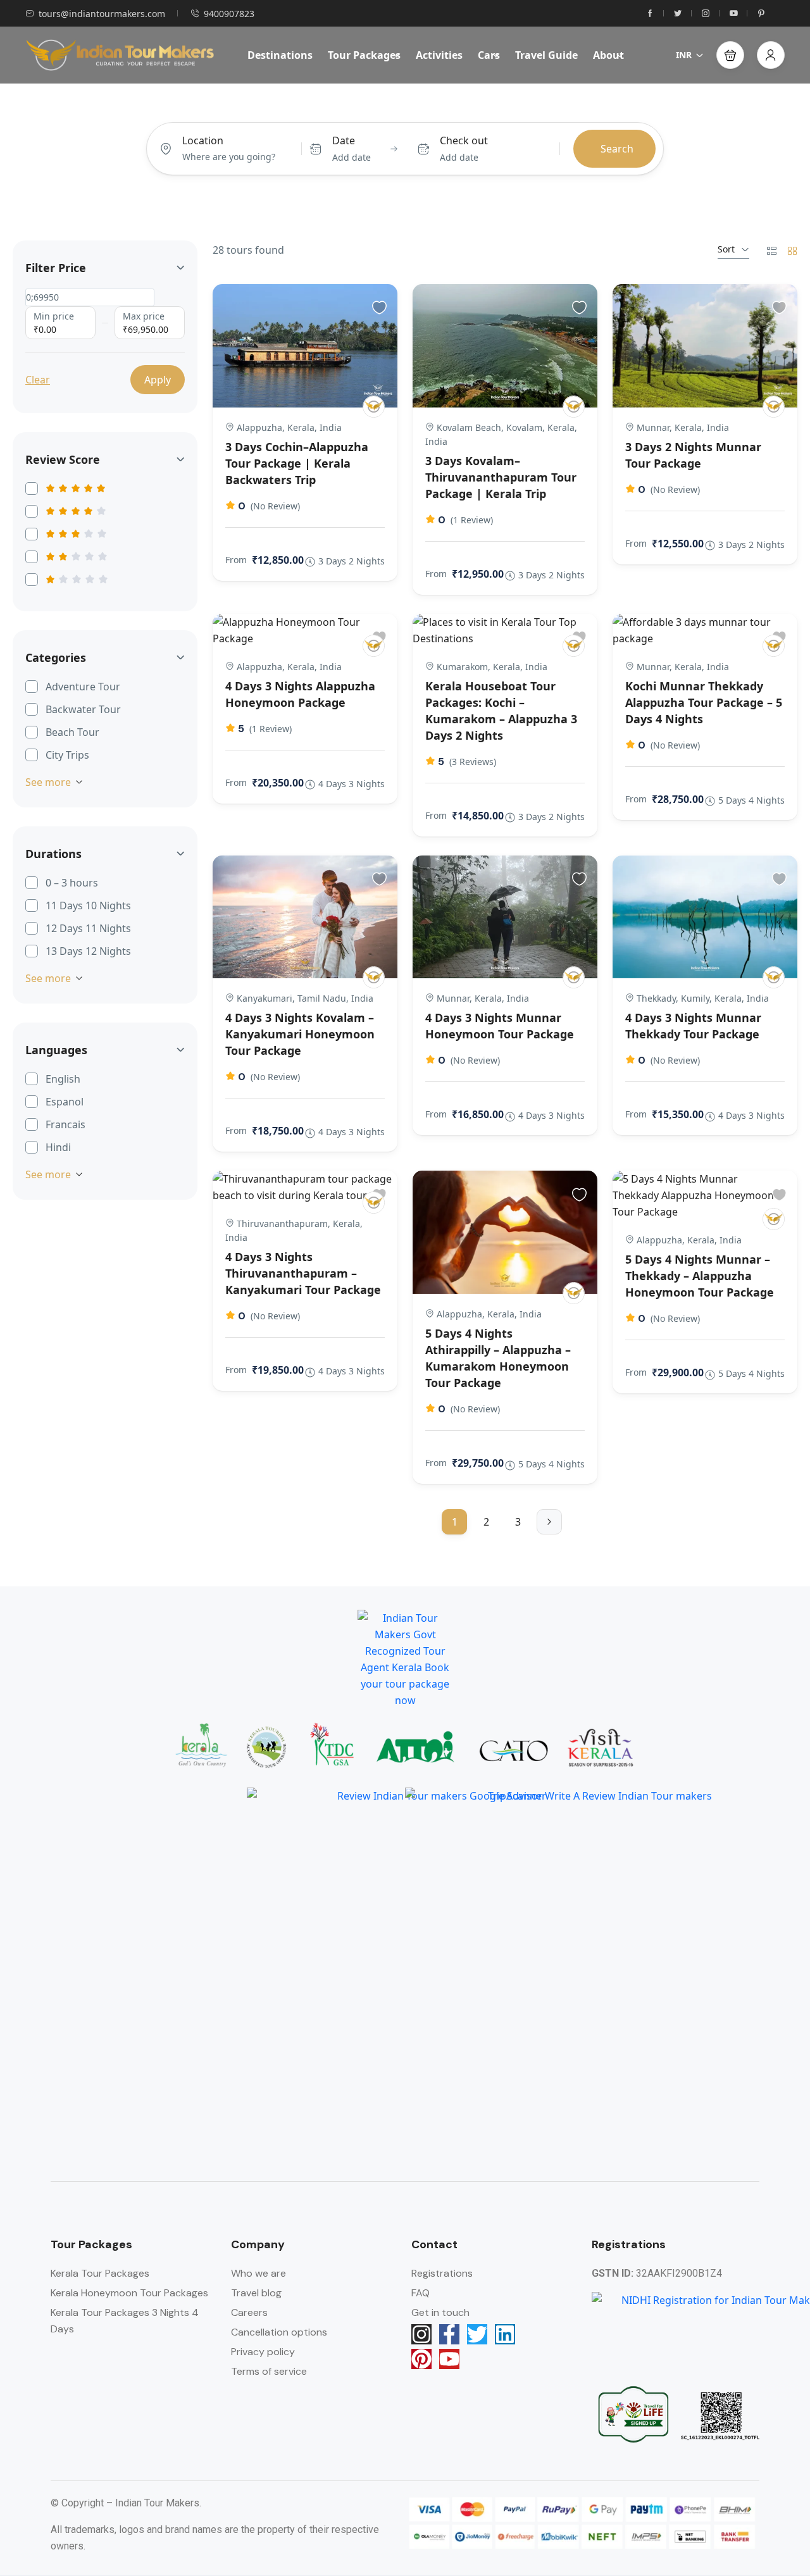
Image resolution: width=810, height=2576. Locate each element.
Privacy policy (263, 2352)
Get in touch (440, 2312)
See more (48, 782)
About (608, 55)
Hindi (58, 1147)
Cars (489, 55)
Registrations (442, 2273)
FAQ (421, 2293)
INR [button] (684, 55)
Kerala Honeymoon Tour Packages (129, 2293)
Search (617, 149)
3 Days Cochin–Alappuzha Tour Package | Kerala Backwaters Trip (297, 463)
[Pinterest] (421, 2359)
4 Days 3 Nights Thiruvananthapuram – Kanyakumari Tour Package (303, 1273)
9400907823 (229, 14)
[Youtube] (449, 2359)
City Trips (67, 755)
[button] (730, 55)
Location (203, 140)
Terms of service (269, 2371)
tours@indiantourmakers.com (102, 14)
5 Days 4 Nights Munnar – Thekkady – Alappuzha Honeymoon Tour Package (700, 1276)
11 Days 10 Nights (88, 905)
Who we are (259, 2273)
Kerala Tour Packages (100, 2273)
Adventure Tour (83, 687)
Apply (158, 380)
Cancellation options (279, 2332)
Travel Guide (546, 55)
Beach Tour (72, 732)
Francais (65, 1124)
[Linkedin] (505, 2334)
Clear (38, 380)
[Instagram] (421, 2334)
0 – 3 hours (72, 883)
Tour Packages (364, 55)
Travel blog (256, 2293)
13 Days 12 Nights (88, 951)
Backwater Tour (83, 709)
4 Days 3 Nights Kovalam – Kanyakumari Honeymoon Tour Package (300, 1034)
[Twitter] (477, 2334)
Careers (249, 2312)
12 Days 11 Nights (88, 928)
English (63, 1079)
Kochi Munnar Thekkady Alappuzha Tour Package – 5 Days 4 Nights (704, 702)
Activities (439, 55)
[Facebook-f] (449, 2334)
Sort (726, 249)
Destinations (280, 55)
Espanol (65, 1102)
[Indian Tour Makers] (374, 407)
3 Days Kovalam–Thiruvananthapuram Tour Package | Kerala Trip (501, 477)
